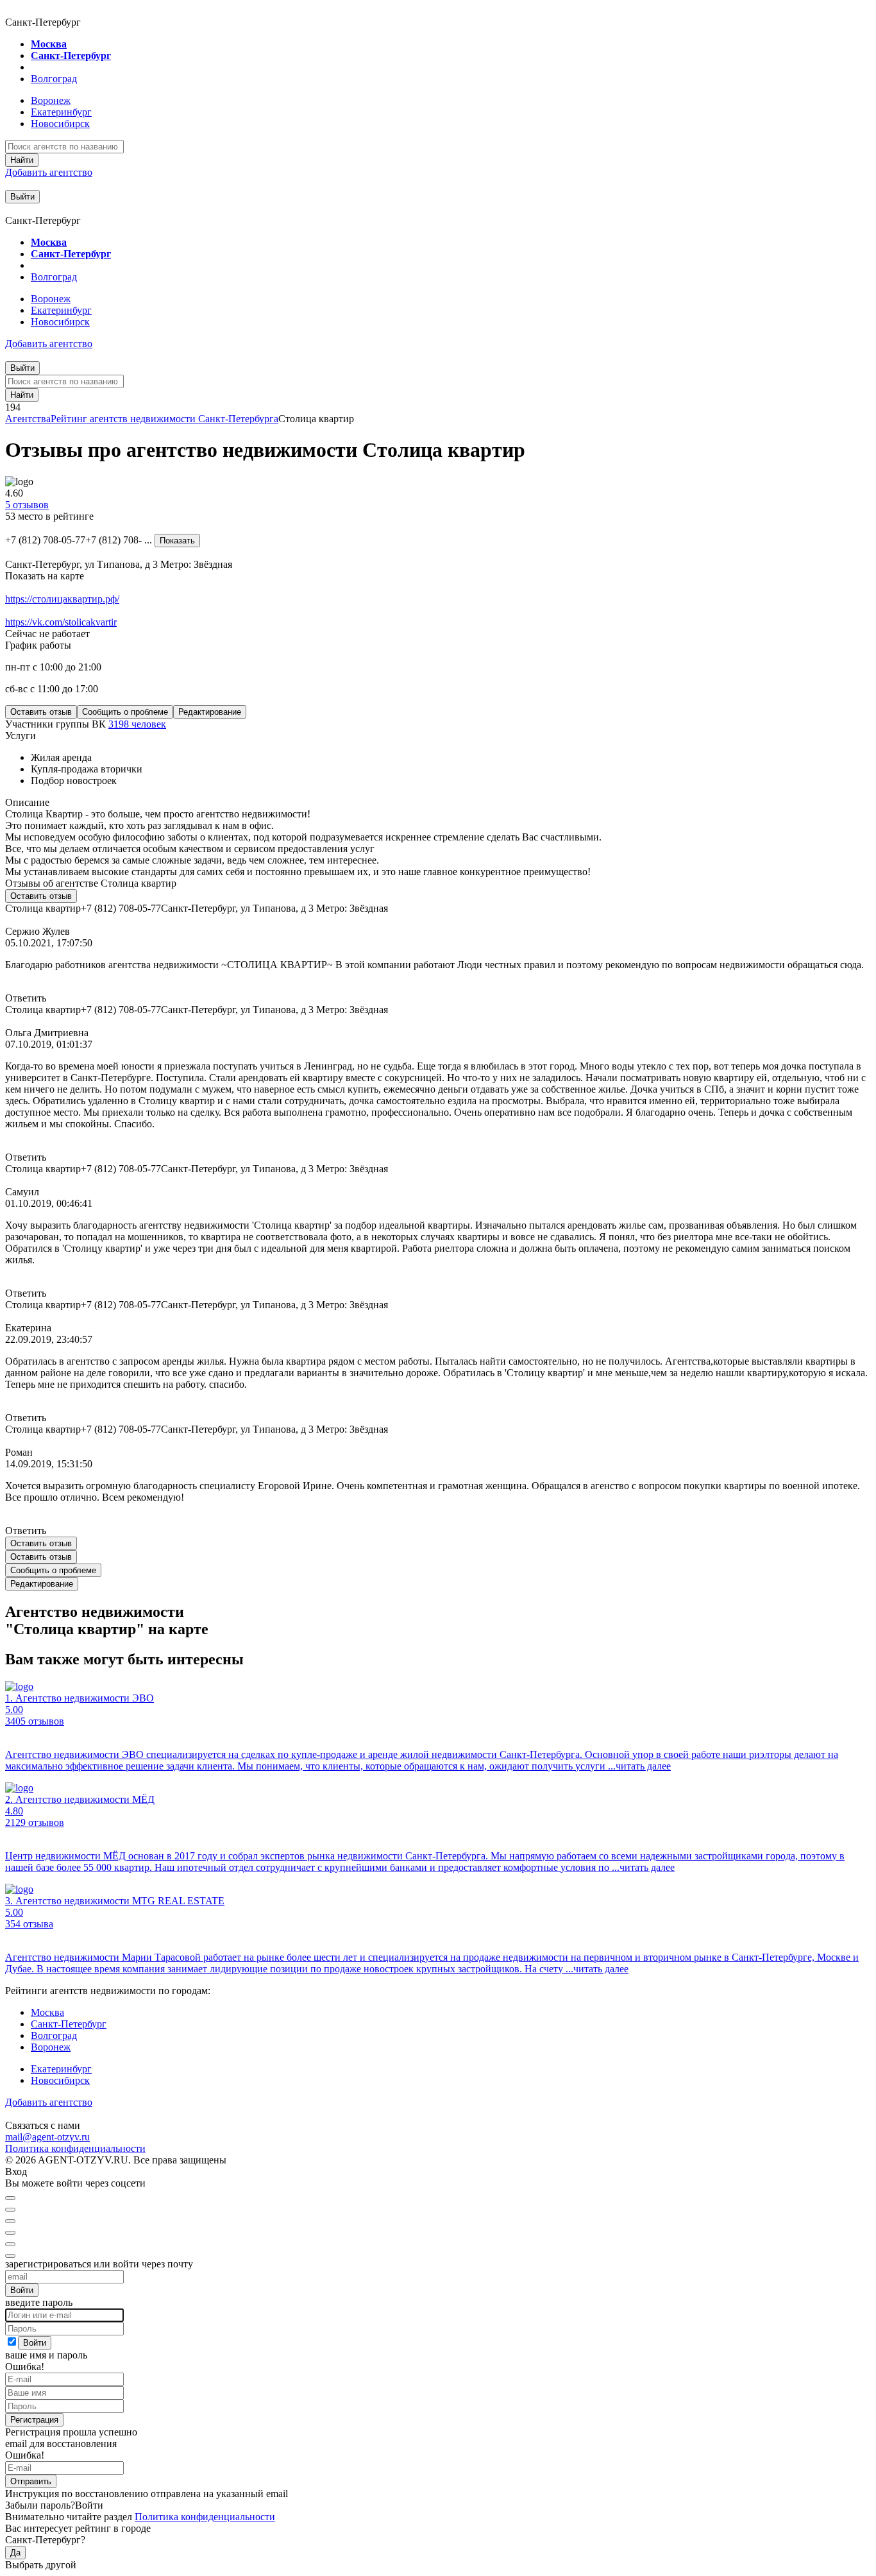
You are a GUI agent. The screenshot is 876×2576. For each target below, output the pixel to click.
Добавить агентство (49, 172)
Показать (177, 541)
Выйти (22, 197)
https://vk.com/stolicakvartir (61, 622)
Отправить (31, 2481)
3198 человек (137, 724)
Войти (22, 2290)
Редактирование (210, 712)
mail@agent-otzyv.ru (47, 2137)
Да (15, 2553)
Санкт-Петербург (71, 55)
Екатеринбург (61, 112)
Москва (49, 44)
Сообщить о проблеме (125, 712)
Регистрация (34, 2420)
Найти (22, 160)
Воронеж (51, 100)
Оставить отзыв (41, 712)
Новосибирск (60, 124)
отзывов (27, 505)
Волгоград (54, 79)
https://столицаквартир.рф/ (62, 599)
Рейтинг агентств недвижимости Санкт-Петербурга (164, 419)
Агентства (28, 419)
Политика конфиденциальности (75, 2148)
